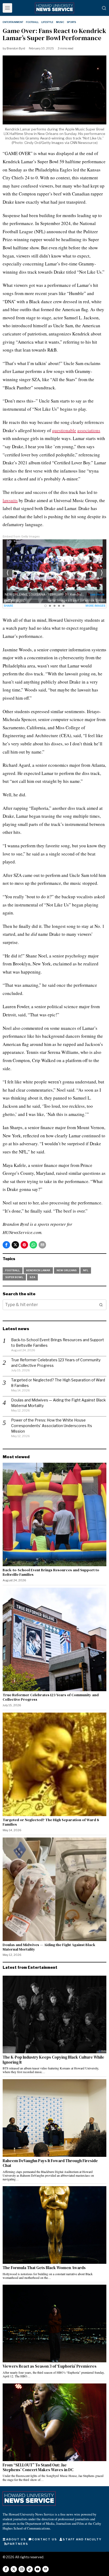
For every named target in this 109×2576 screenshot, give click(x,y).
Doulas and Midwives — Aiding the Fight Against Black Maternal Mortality (49, 1947)
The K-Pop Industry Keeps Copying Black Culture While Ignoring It (53, 2060)
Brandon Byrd (16, 48)
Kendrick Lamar (38, 1270)
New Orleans (67, 1270)
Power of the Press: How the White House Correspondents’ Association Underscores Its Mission (52, 1426)
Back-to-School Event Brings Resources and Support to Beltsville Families (51, 1572)
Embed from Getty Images (21, 537)
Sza (32, 1277)
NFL (86, 1270)
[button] (101, 1305)
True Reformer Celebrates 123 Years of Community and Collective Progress (51, 1697)
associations (89, 430)
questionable (64, 430)
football (13, 1270)
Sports (71, 22)
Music (60, 22)
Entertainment (13, 22)
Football (32, 22)
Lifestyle (47, 22)
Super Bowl (14, 1277)
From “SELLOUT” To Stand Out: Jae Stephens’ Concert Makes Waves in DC (38, 2468)
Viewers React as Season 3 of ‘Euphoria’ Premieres (50, 2366)
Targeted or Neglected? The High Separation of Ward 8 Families (51, 1822)
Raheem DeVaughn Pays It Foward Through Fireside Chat (50, 2163)
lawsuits (10, 500)
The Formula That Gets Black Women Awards (45, 2268)
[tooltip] (6, 1245)
